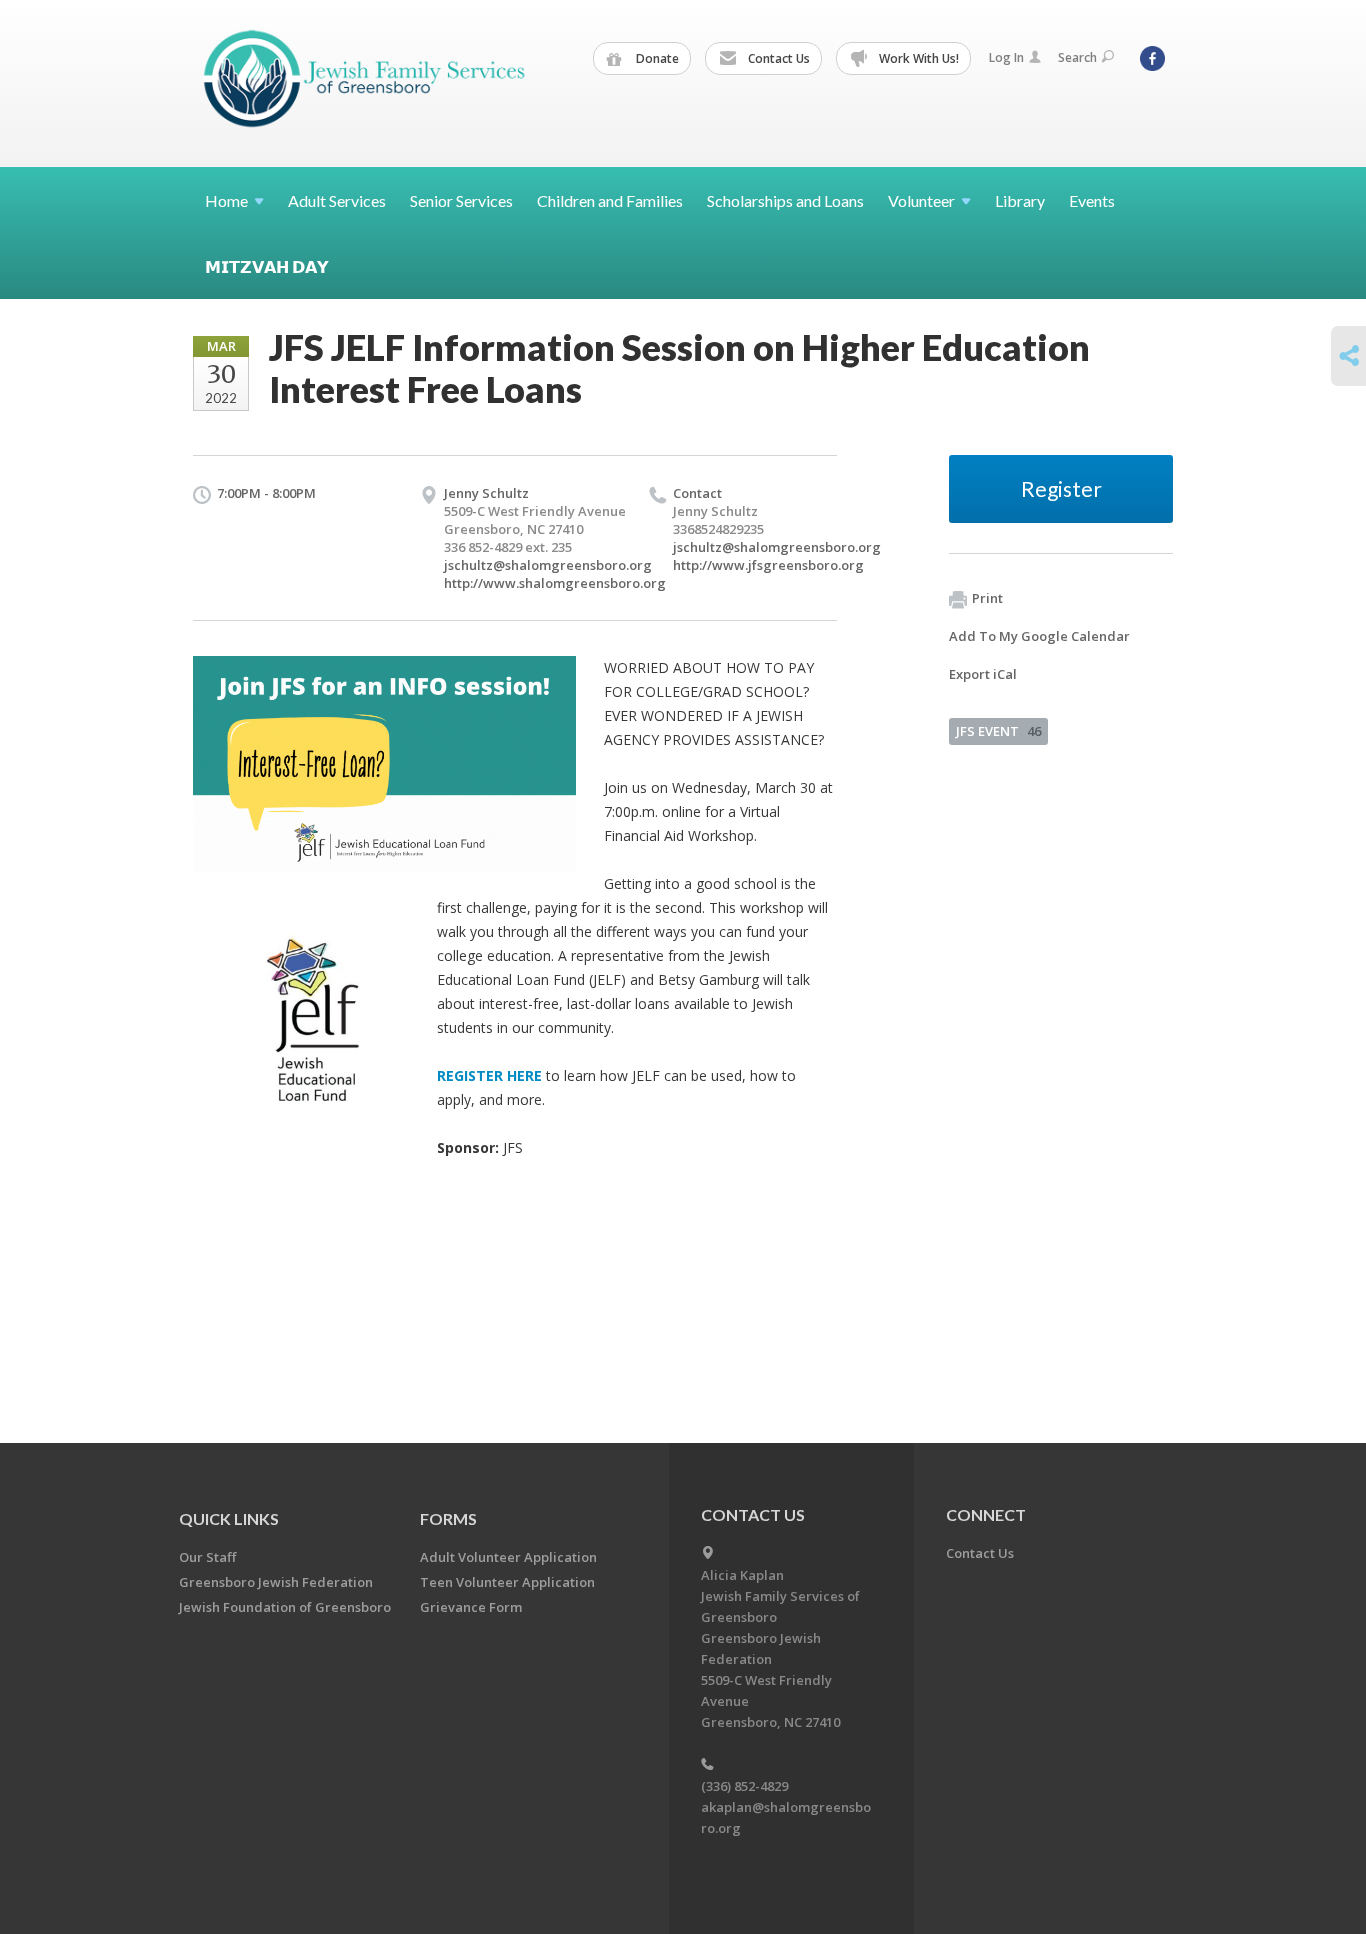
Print (987, 598)
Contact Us (777, 58)
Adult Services (337, 200)
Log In (1006, 57)
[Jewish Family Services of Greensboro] (365, 82)
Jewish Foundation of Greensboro (285, 1607)
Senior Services (461, 200)
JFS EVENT (998, 731)
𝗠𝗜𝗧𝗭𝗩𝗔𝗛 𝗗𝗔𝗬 (267, 266)
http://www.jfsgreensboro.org (768, 565)
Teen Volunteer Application (507, 1582)
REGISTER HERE (489, 1075)
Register (1061, 488)
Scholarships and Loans (785, 200)
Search (1077, 57)
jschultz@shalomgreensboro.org (548, 565)
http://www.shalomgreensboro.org (555, 583)
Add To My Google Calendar (1039, 636)
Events (1092, 200)
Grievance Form (471, 1607)
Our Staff (207, 1557)
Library (1020, 200)
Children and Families (610, 200)
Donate (656, 58)
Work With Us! (917, 58)
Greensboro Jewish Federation (276, 1582)
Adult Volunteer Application (508, 1557)
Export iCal (983, 674)
